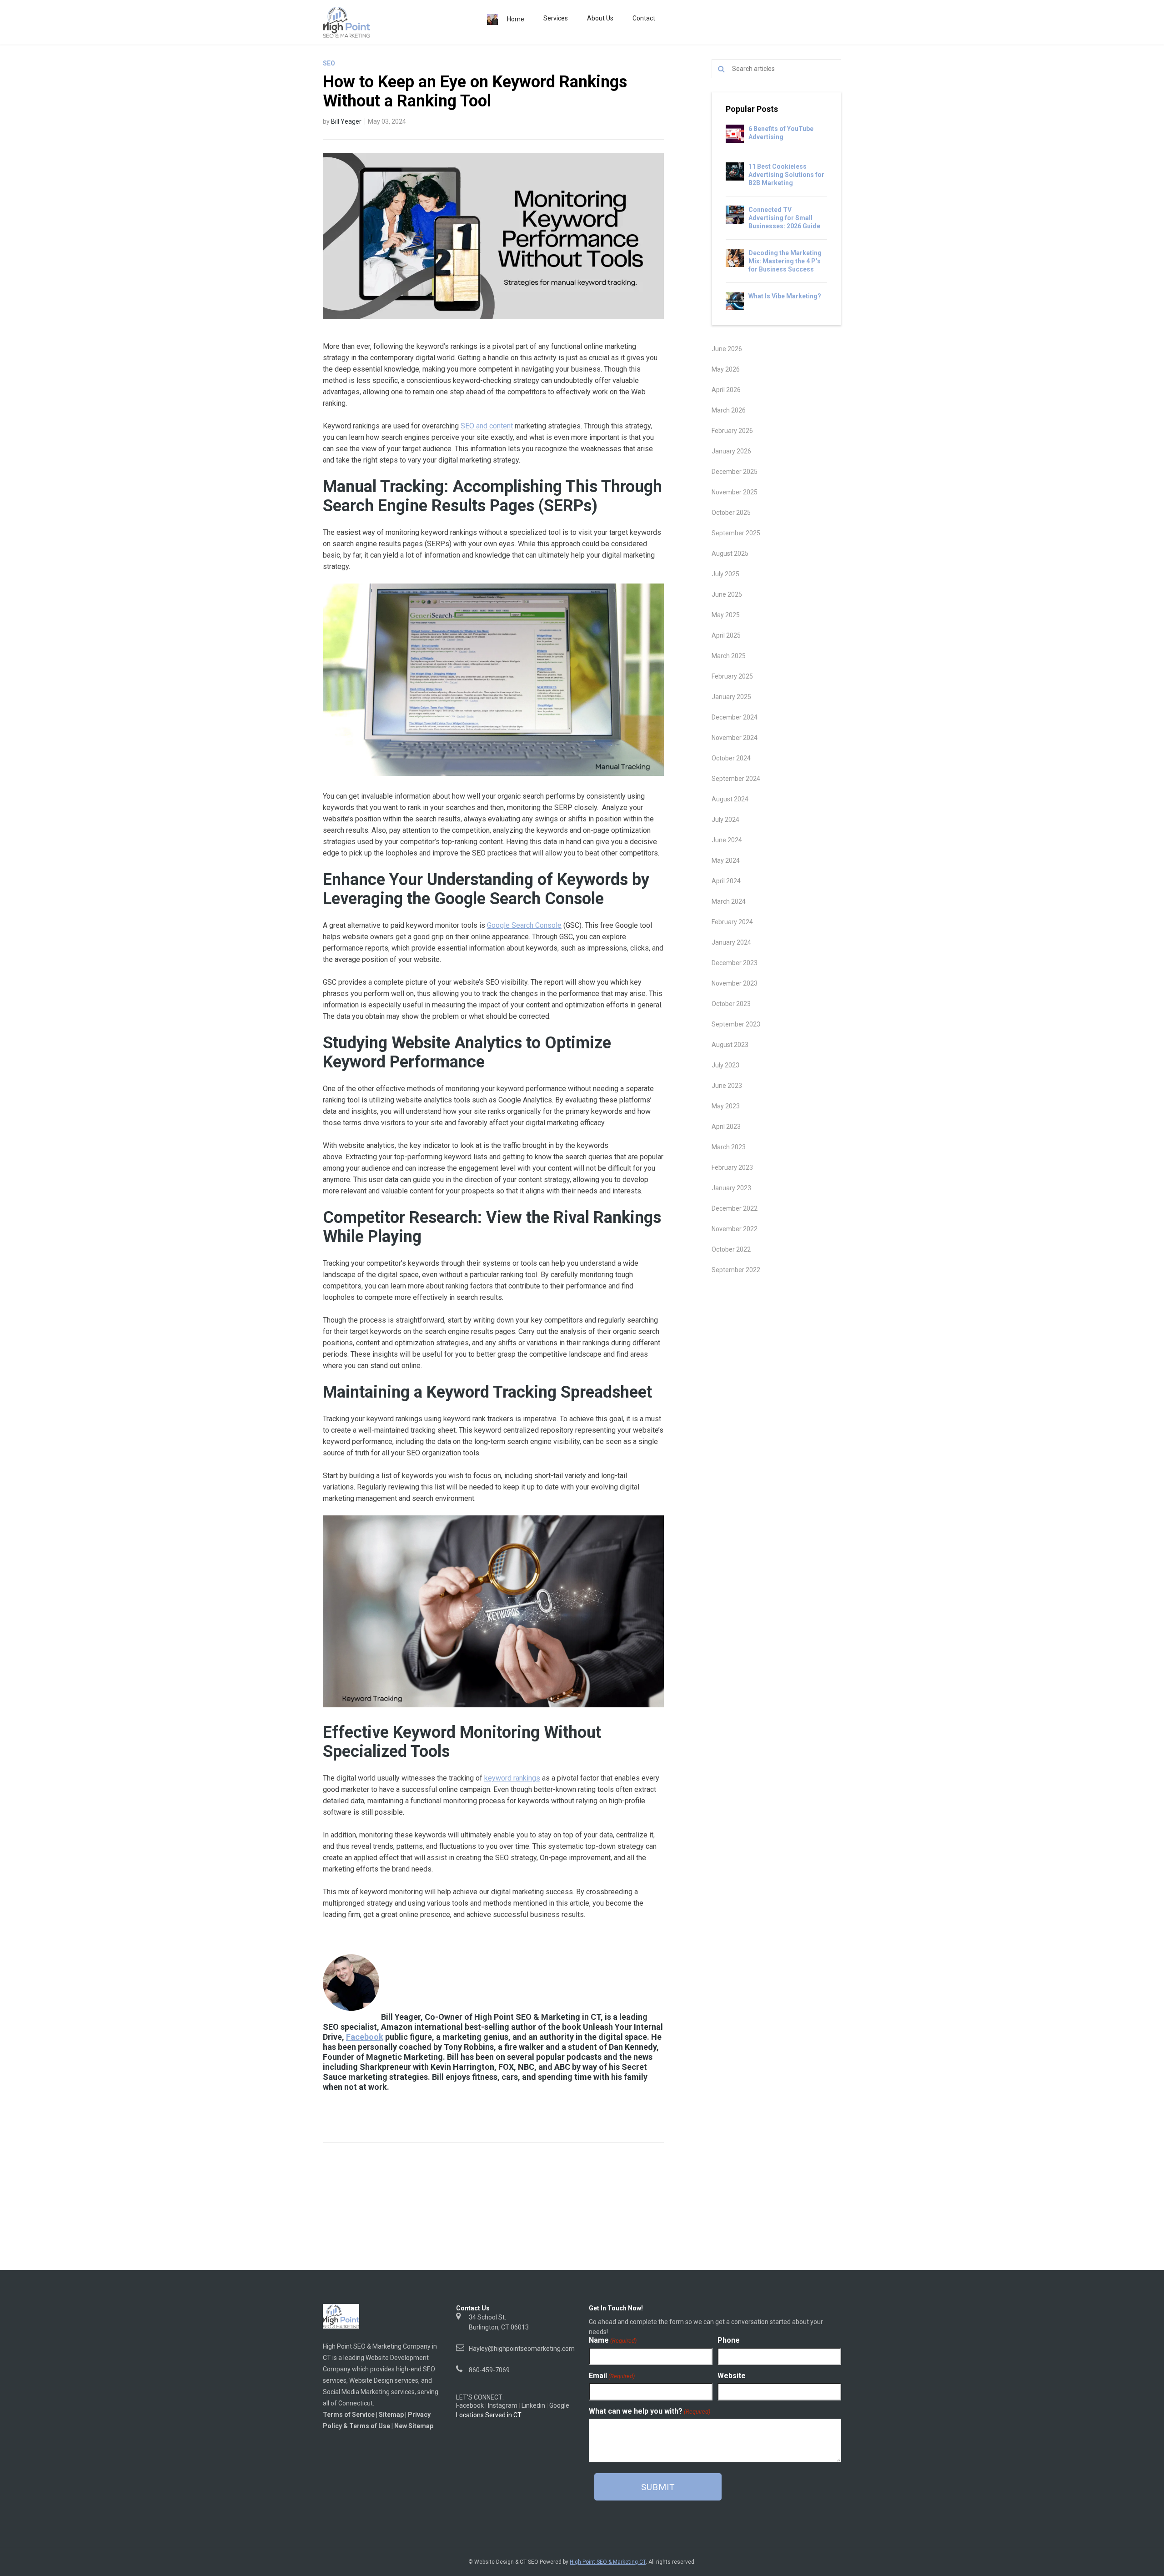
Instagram (503, 2405)
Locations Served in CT (489, 2415)
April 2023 (726, 1127)
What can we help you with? (650, 2411)
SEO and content (487, 426)
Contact (644, 18)
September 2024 (736, 779)
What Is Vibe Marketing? (785, 296)
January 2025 (731, 697)
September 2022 (736, 1270)
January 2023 (731, 1188)
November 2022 (735, 1229)
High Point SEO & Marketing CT (608, 2562)
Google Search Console (524, 925)
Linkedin (533, 2405)
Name (613, 2340)
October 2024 (731, 758)
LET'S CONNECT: (480, 2397)
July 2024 (725, 820)
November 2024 (735, 738)
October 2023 (731, 1004)
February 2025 (732, 676)
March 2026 (729, 410)
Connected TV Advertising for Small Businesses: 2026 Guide (784, 218)
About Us (600, 18)
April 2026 (726, 390)
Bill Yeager (346, 121)
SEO (329, 63)
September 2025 (736, 533)
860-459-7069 (489, 2370)
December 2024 (735, 717)
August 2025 (730, 553)
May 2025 (726, 615)
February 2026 (732, 431)
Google (559, 2405)
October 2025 (731, 513)
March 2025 (729, 656)
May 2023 (726, 1106)
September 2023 (736, 1024)
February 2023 (732, 1167)
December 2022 (735, 1208)
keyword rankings (512, 1778)
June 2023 (727, 1086)
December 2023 (735, 963)
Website (732, 2376)
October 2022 (731, 1249)
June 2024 (727, 840)
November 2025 (735, 492)
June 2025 (727, 594)
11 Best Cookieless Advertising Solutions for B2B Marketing (786, 175)
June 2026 (727, 349)
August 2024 (730, 799)
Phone (729, 2340)
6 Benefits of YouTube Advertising (781, 133)
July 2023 (725, 1065)
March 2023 (729, 1147)
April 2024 (726, 881)
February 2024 (732, 922)
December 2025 (735, 472)
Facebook (365, 2037)
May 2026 (726, 369)
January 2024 (731, 942)
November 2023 (735, 983)
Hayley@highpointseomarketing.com (522, 2349)
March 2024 (729, 901)
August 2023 (730, 1045)
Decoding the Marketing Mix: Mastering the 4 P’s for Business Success (785, 261)
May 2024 (726, 860)
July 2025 (725, 574)
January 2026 (731, 451)
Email (612, 2376)
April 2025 (726, 635)
